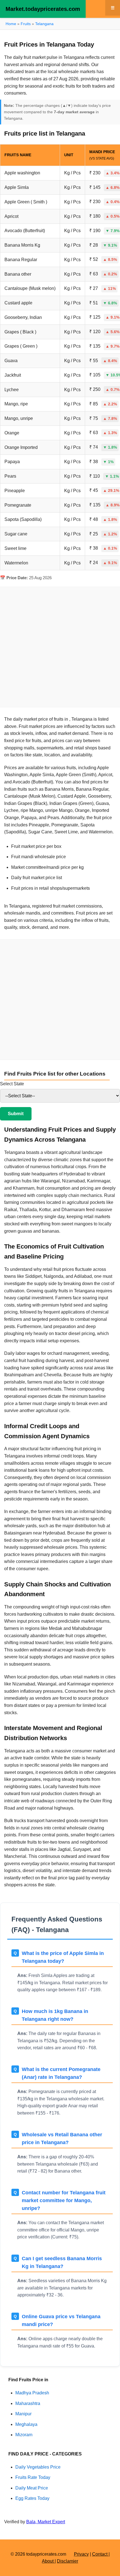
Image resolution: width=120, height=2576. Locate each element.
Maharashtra (28, 2403)
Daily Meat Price (32, 2488)
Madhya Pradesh (32, 2393)
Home (11, 24)
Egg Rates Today (32, 2498)
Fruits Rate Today (33, 2477)
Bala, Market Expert (46, 2522)
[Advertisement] (60, 647)
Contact (100, 2554)
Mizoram (24, 2435)
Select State (12, 1084)
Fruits (26, 24)
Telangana (44, 24)
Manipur (23, 2414)
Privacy (81, 2554)
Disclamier (68, 2561)
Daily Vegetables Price (38, 2467)
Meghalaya (26, 2424)
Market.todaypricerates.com (43, 9)
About (48, 2561)
